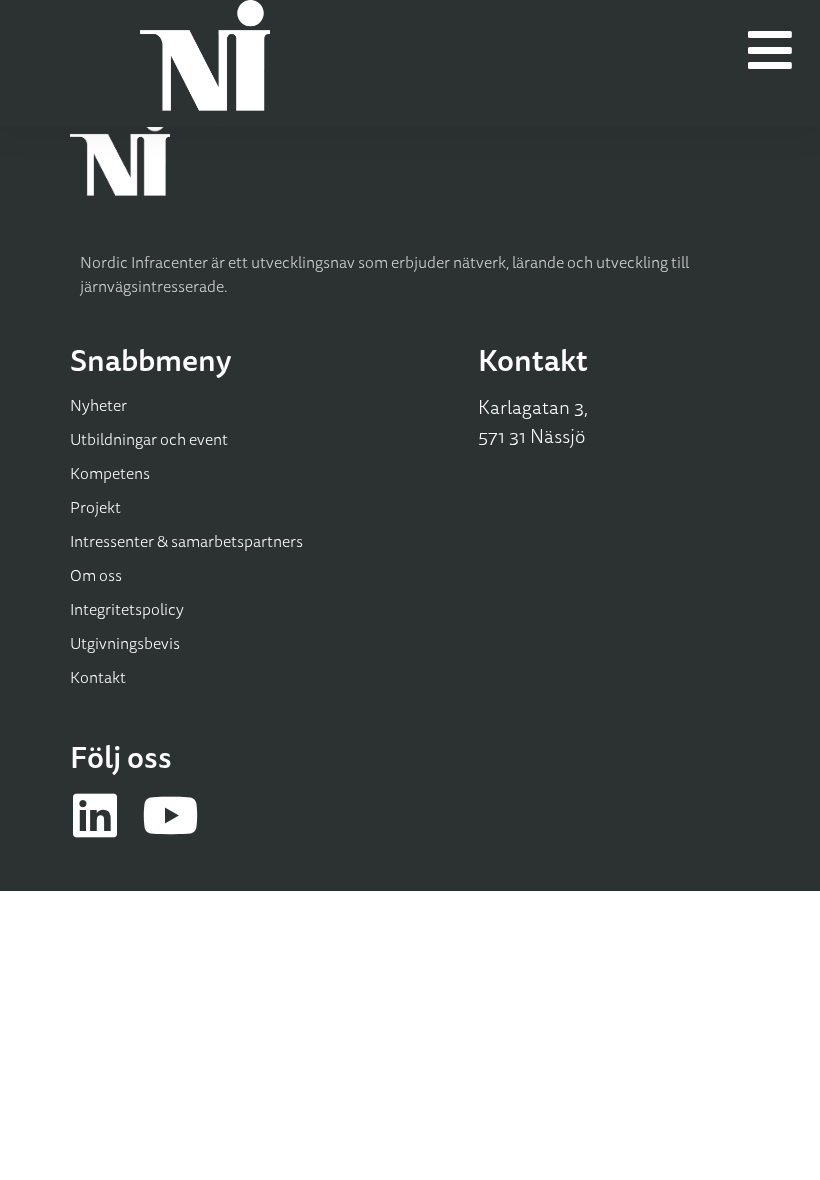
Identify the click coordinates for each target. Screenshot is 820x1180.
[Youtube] (170, 815)
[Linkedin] (95, 815)
